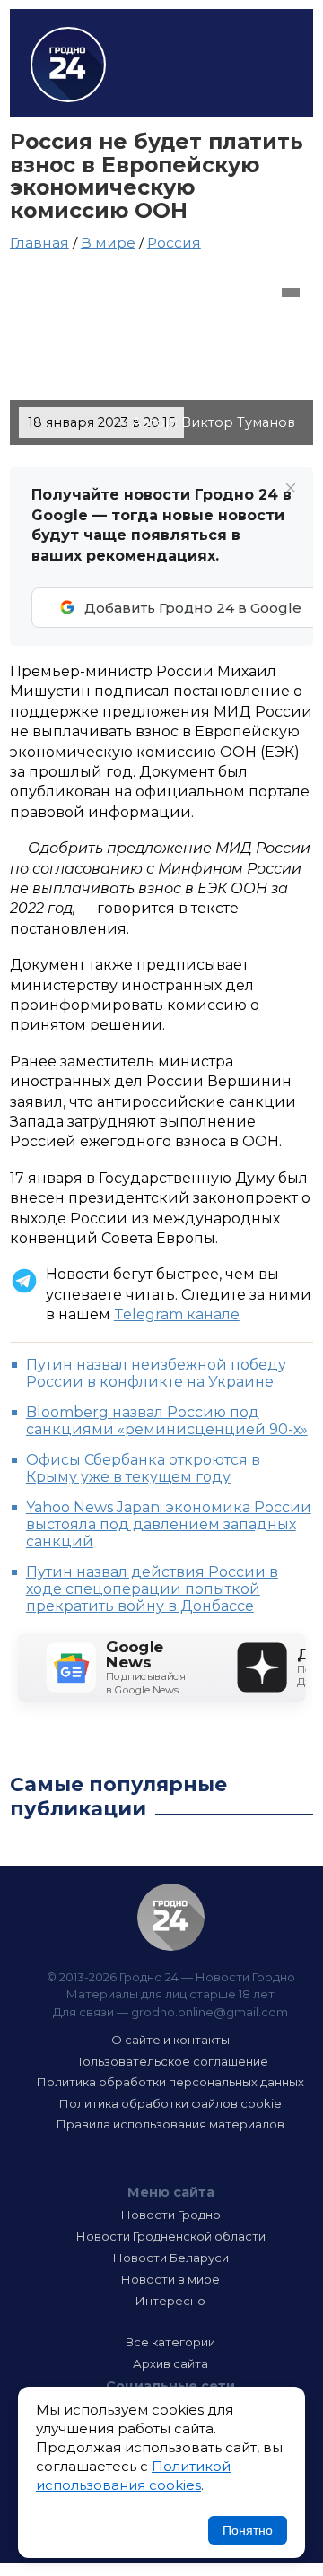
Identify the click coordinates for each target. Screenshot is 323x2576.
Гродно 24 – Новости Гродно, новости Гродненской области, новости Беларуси (68, 65)
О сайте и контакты (170, 2040)
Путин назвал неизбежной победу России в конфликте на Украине (156, 1373)
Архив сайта (170, 2363)
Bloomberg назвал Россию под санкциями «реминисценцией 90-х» (167, 1421)
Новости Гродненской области (171, 2236)
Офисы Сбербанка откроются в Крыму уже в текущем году (143, 1468)
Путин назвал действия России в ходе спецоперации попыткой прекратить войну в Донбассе (152, 1589)
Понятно (248, 2530)
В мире (108, 243)
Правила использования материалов (170, 2124)
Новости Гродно (171, 2215)
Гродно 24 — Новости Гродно (171, 1917)
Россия (174, 243)
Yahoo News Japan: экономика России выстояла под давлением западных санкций (169, 1524)
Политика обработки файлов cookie (170, 2103)
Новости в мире (170, 2279)
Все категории (170, 2342)
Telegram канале (177, 1314)
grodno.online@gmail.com (210, 2012)
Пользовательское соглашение (170, 2061)
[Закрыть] (291, 488)
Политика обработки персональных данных (170, 2082)
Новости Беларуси (171, 2258)
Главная (39, 243)
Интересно (170, 2301)
